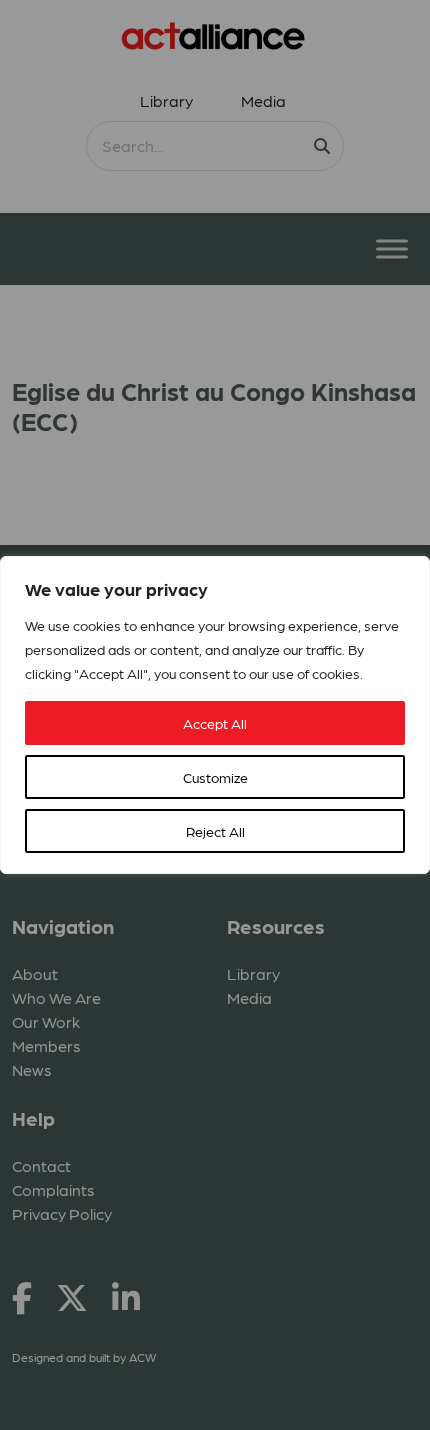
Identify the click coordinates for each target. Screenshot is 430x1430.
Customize (215, 777)
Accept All (215, 723)
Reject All (215, 831)
